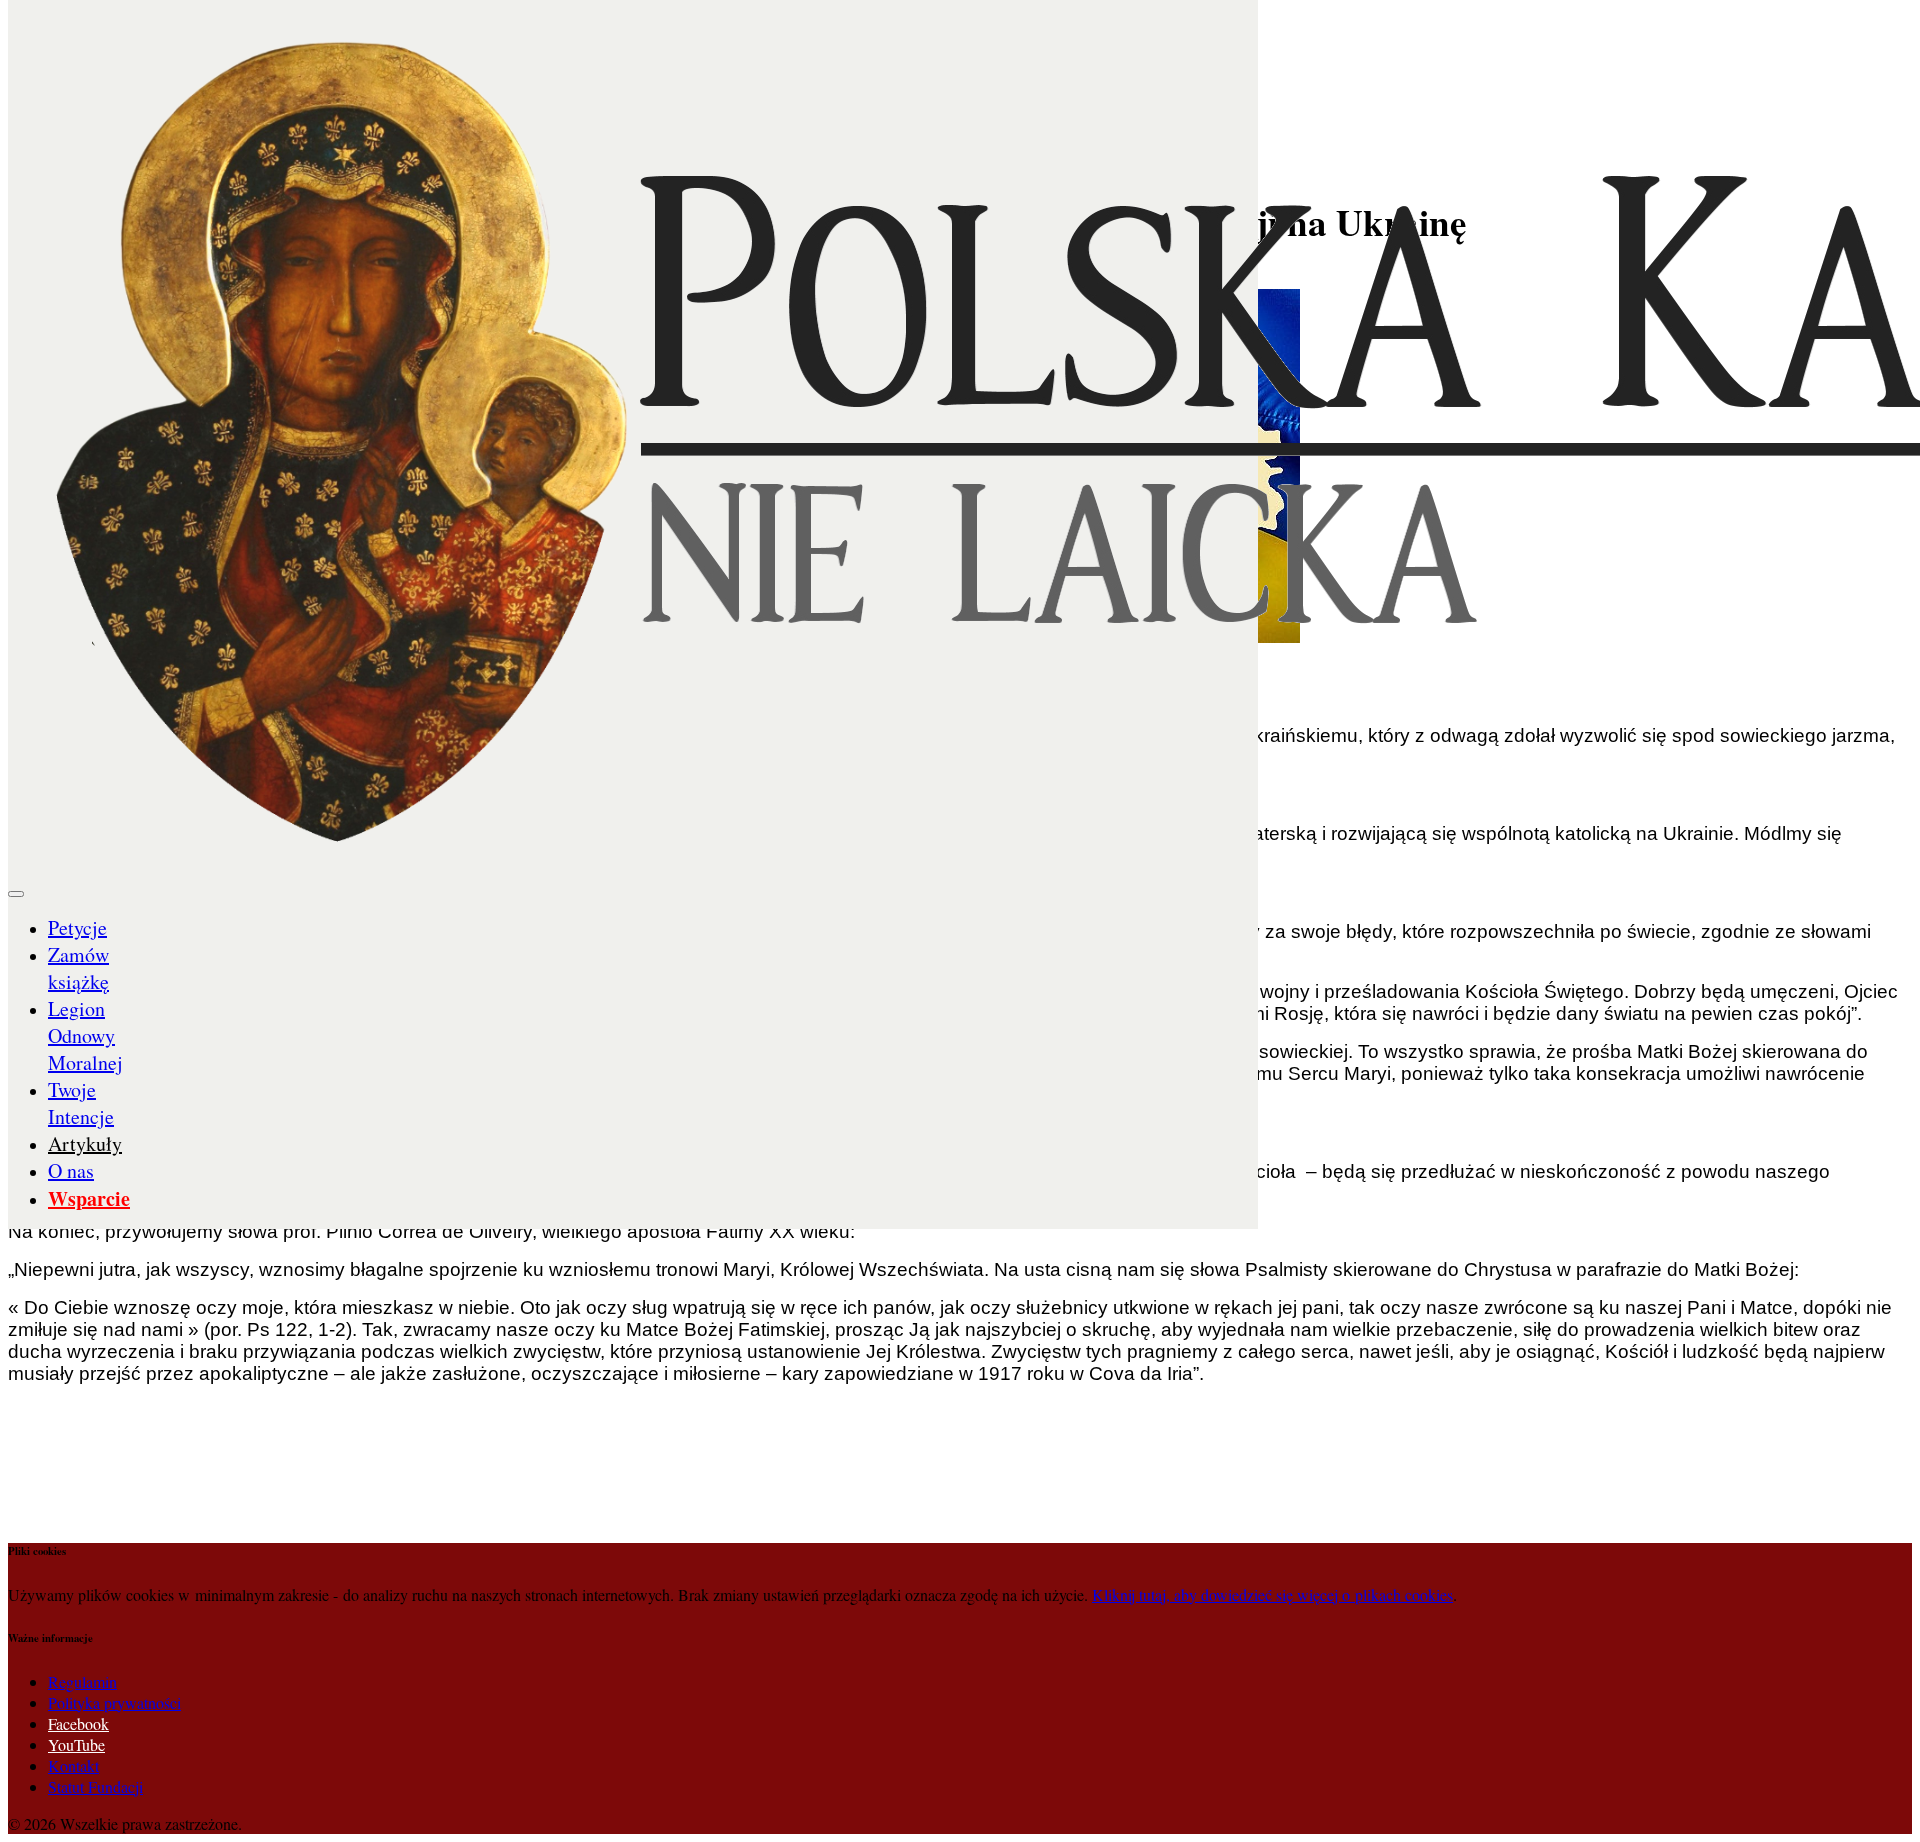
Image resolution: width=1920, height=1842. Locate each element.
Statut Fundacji (95, 1786)
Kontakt (73, 1765)
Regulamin (82, 1681)
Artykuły (85, 1143)
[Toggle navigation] (16, 894)
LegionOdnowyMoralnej (85, 1035)
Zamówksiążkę (78, 968)
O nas (71, 1170)
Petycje (77, 927)
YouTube (76, 1744)
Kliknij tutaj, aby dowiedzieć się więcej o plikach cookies (1272, 1594)
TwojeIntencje (81, 1103)
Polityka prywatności (114, 1702)
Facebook (78, 1723)
